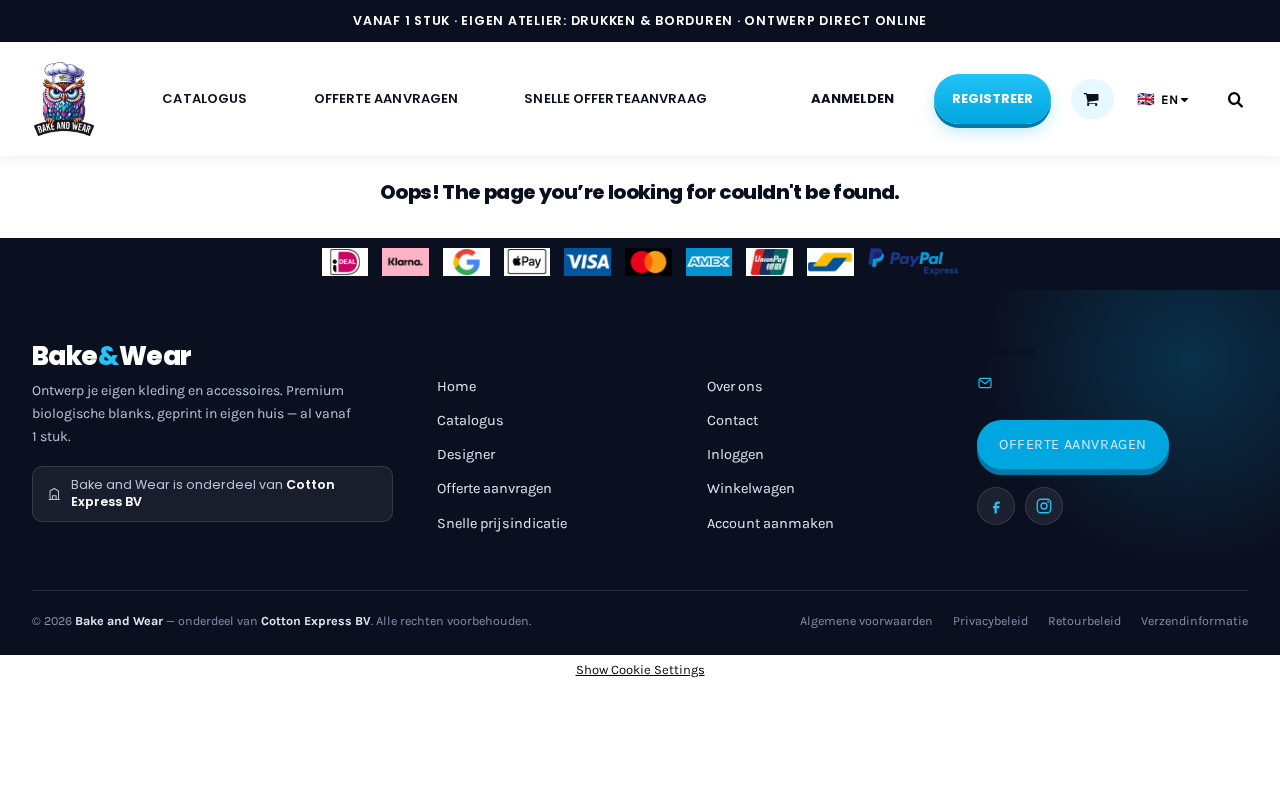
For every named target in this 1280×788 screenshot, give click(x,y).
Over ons (735, 386)
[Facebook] (996, 506)
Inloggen (735, 454)
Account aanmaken (770, 523)
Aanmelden (852, 98)
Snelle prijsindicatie (502, 523)
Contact (732, 420)
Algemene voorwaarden (866, 621)
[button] (1091, 99)
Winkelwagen (751, 488)
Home (456, 386)
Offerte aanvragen (494, 488)
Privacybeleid (990, 621)
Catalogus (470, 420)
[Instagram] (1044, 506)
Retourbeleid (1084, 621)
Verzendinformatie (1194, 621)
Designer (466, 454)
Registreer (992, 98)
